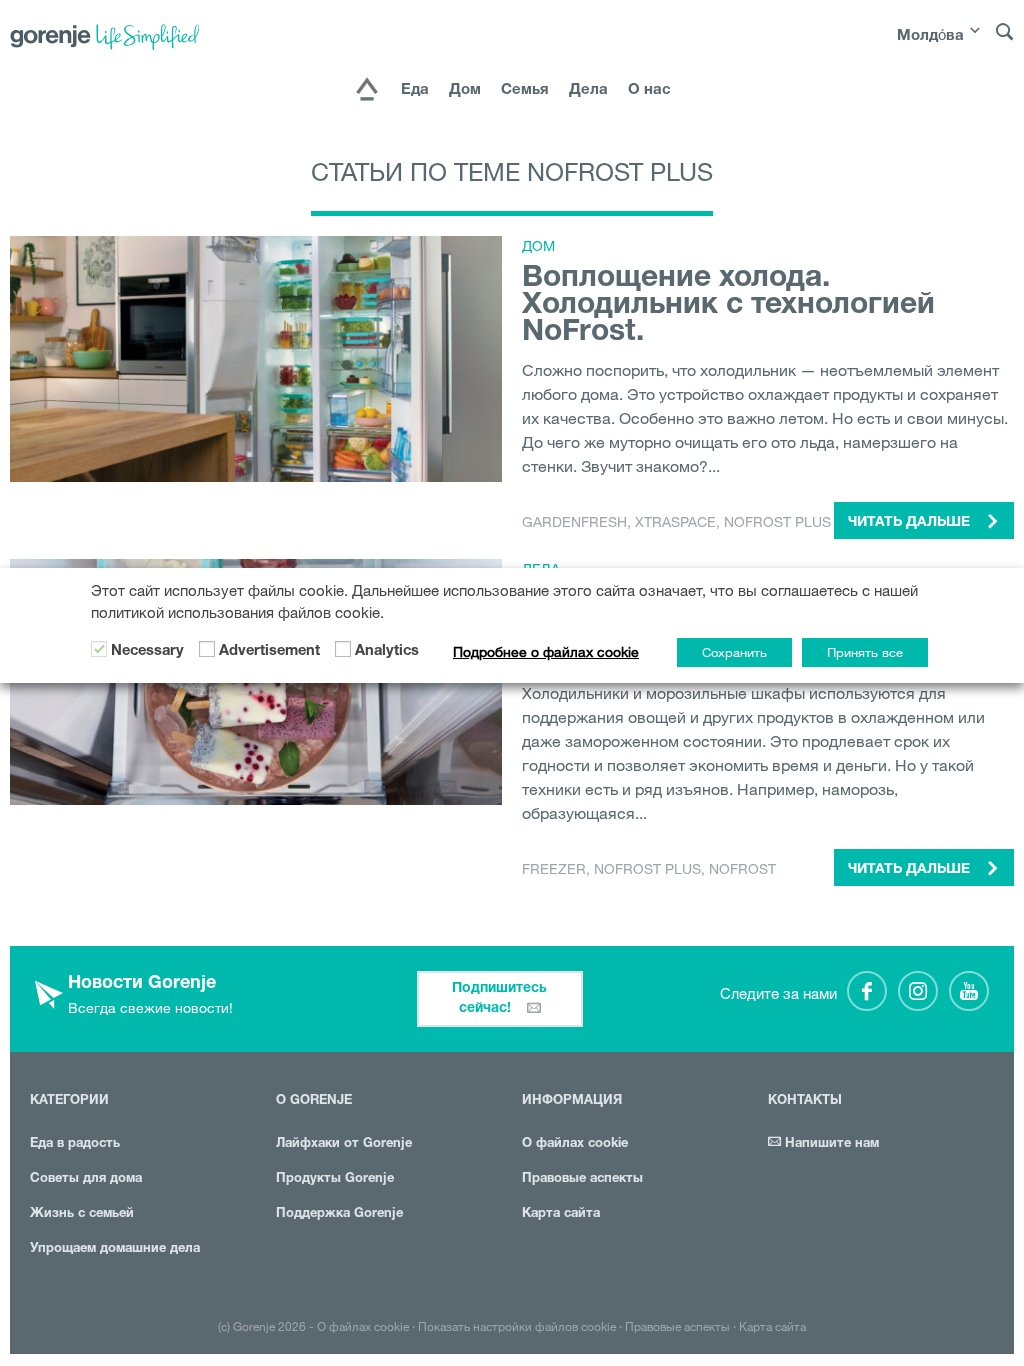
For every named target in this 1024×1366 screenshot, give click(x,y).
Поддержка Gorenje (339, 1214)
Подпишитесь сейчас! (499, 999)
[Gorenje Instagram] (918, 991)
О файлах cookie (575, 1144)
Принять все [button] (865, 652)
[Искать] (1005, 41)
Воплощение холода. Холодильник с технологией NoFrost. (728, 307)
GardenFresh (574, 522)
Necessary (147, 652)
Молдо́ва (930, 36)
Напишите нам (830, 1144)
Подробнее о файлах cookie (546, 652)
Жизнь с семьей (82, 1214)
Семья (525, 90)
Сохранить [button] (734, 652)
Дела (588, 90)
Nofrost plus (777, 522)
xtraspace (675, 522)
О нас (649, 90)
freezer (554, 869)
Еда (415, 90)
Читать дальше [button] (911, 523)
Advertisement (269, 652)
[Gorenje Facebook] (867, 991)
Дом (465, 90)
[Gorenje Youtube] (969, 991)
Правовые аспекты (582, 1179)
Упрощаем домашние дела (115, 1249)
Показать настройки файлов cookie (517, 1326)
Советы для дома (86, 1179)
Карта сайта (561, 1214)
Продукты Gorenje (335, 1179)
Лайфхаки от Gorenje (344, 1144)
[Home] (367, 91)
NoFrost (742, 869)
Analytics (387, 652)
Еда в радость (75, 1144)
